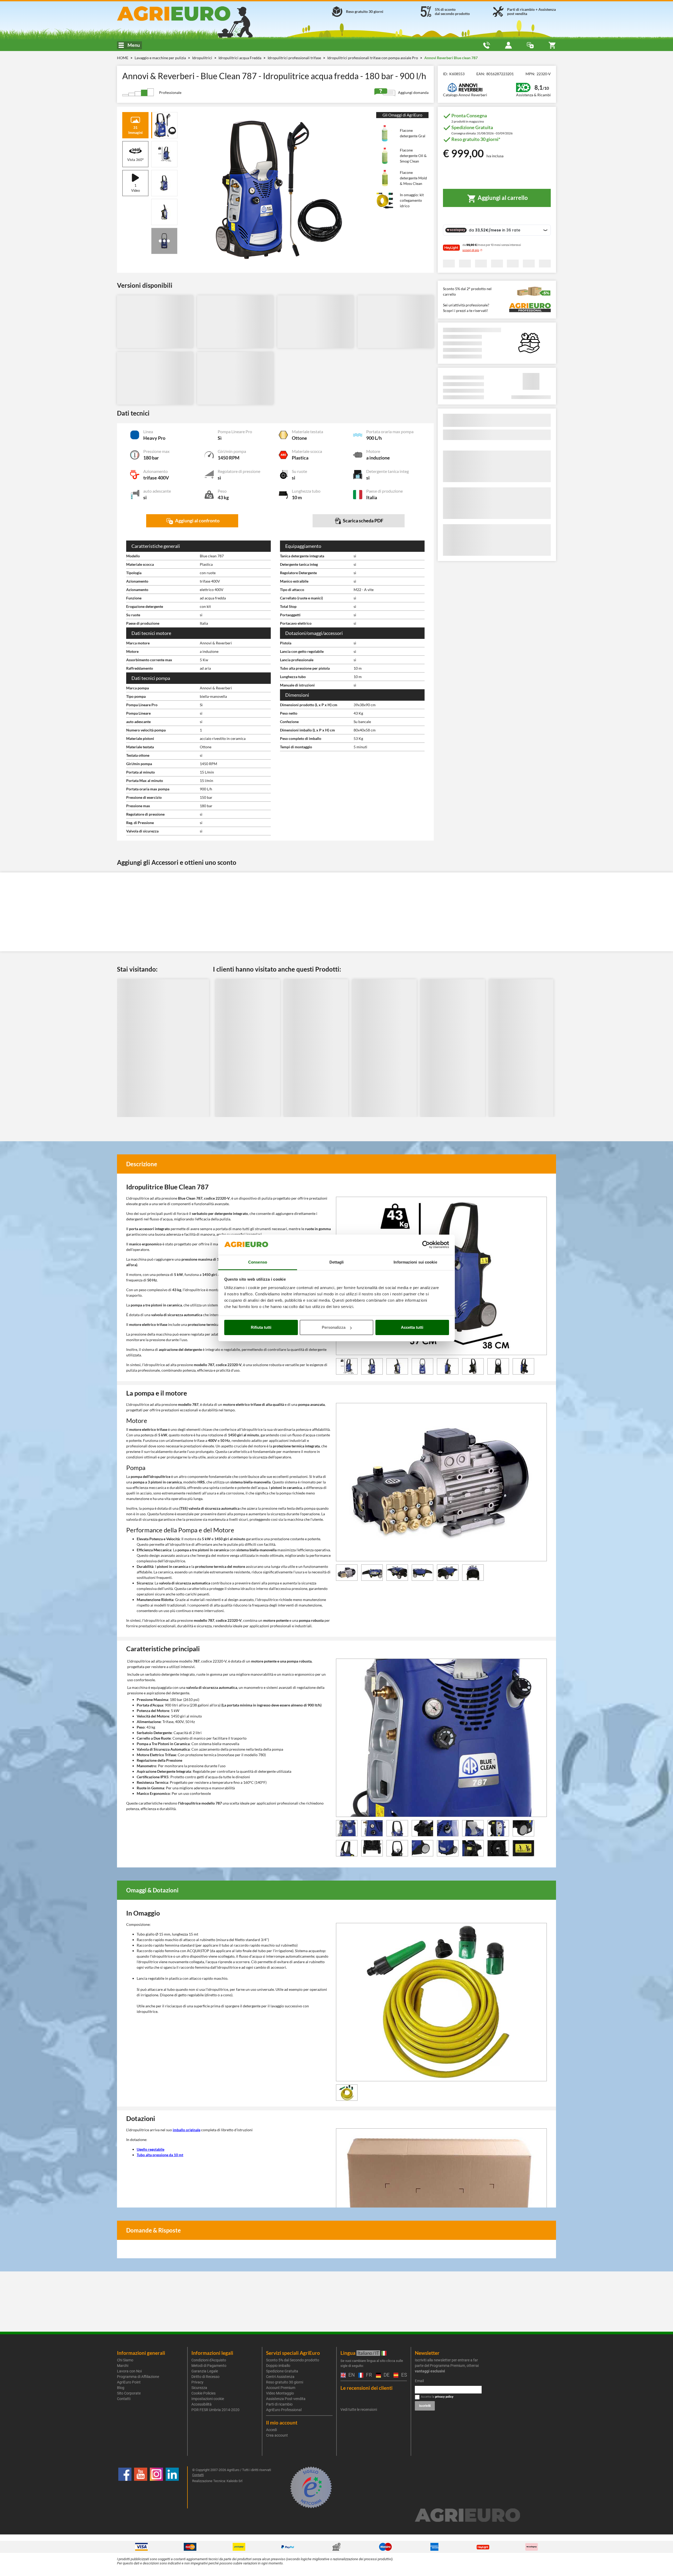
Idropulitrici (203, 58)
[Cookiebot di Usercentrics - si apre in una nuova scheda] (426, 1245)
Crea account (277, 2435)
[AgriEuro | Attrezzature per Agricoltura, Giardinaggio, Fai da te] (188, 14)
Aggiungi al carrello (502, 198)
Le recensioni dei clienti (366, 2388)
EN (351, 2375)
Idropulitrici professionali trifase (295, 58)
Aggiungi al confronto (197, 521)
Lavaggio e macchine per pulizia (161, 58)
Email (419, 2381)
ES (403, 2375)
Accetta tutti (412, 1327)
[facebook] (125, 2487)
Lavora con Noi (129, 2371)
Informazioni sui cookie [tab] (415, 1262)
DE (386, 2375)
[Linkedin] (172, 2487)
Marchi (123, 2366)
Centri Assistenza (280, 2377)
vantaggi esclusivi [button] (430, 2371)
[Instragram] (156, 2487)
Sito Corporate (129, 2393)
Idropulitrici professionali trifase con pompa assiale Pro (373, 58)
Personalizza (334, 1327)
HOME (123, 58)
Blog (121, 2388)
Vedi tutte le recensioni (359, 2410)
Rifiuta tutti (261, 1327)
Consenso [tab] (258, 1262)
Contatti (124, 2399)
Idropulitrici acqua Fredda (240, 58)
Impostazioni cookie (208, 2399)
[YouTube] (141, 2487)
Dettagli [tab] (337, 1262)
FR (368, 2375)
